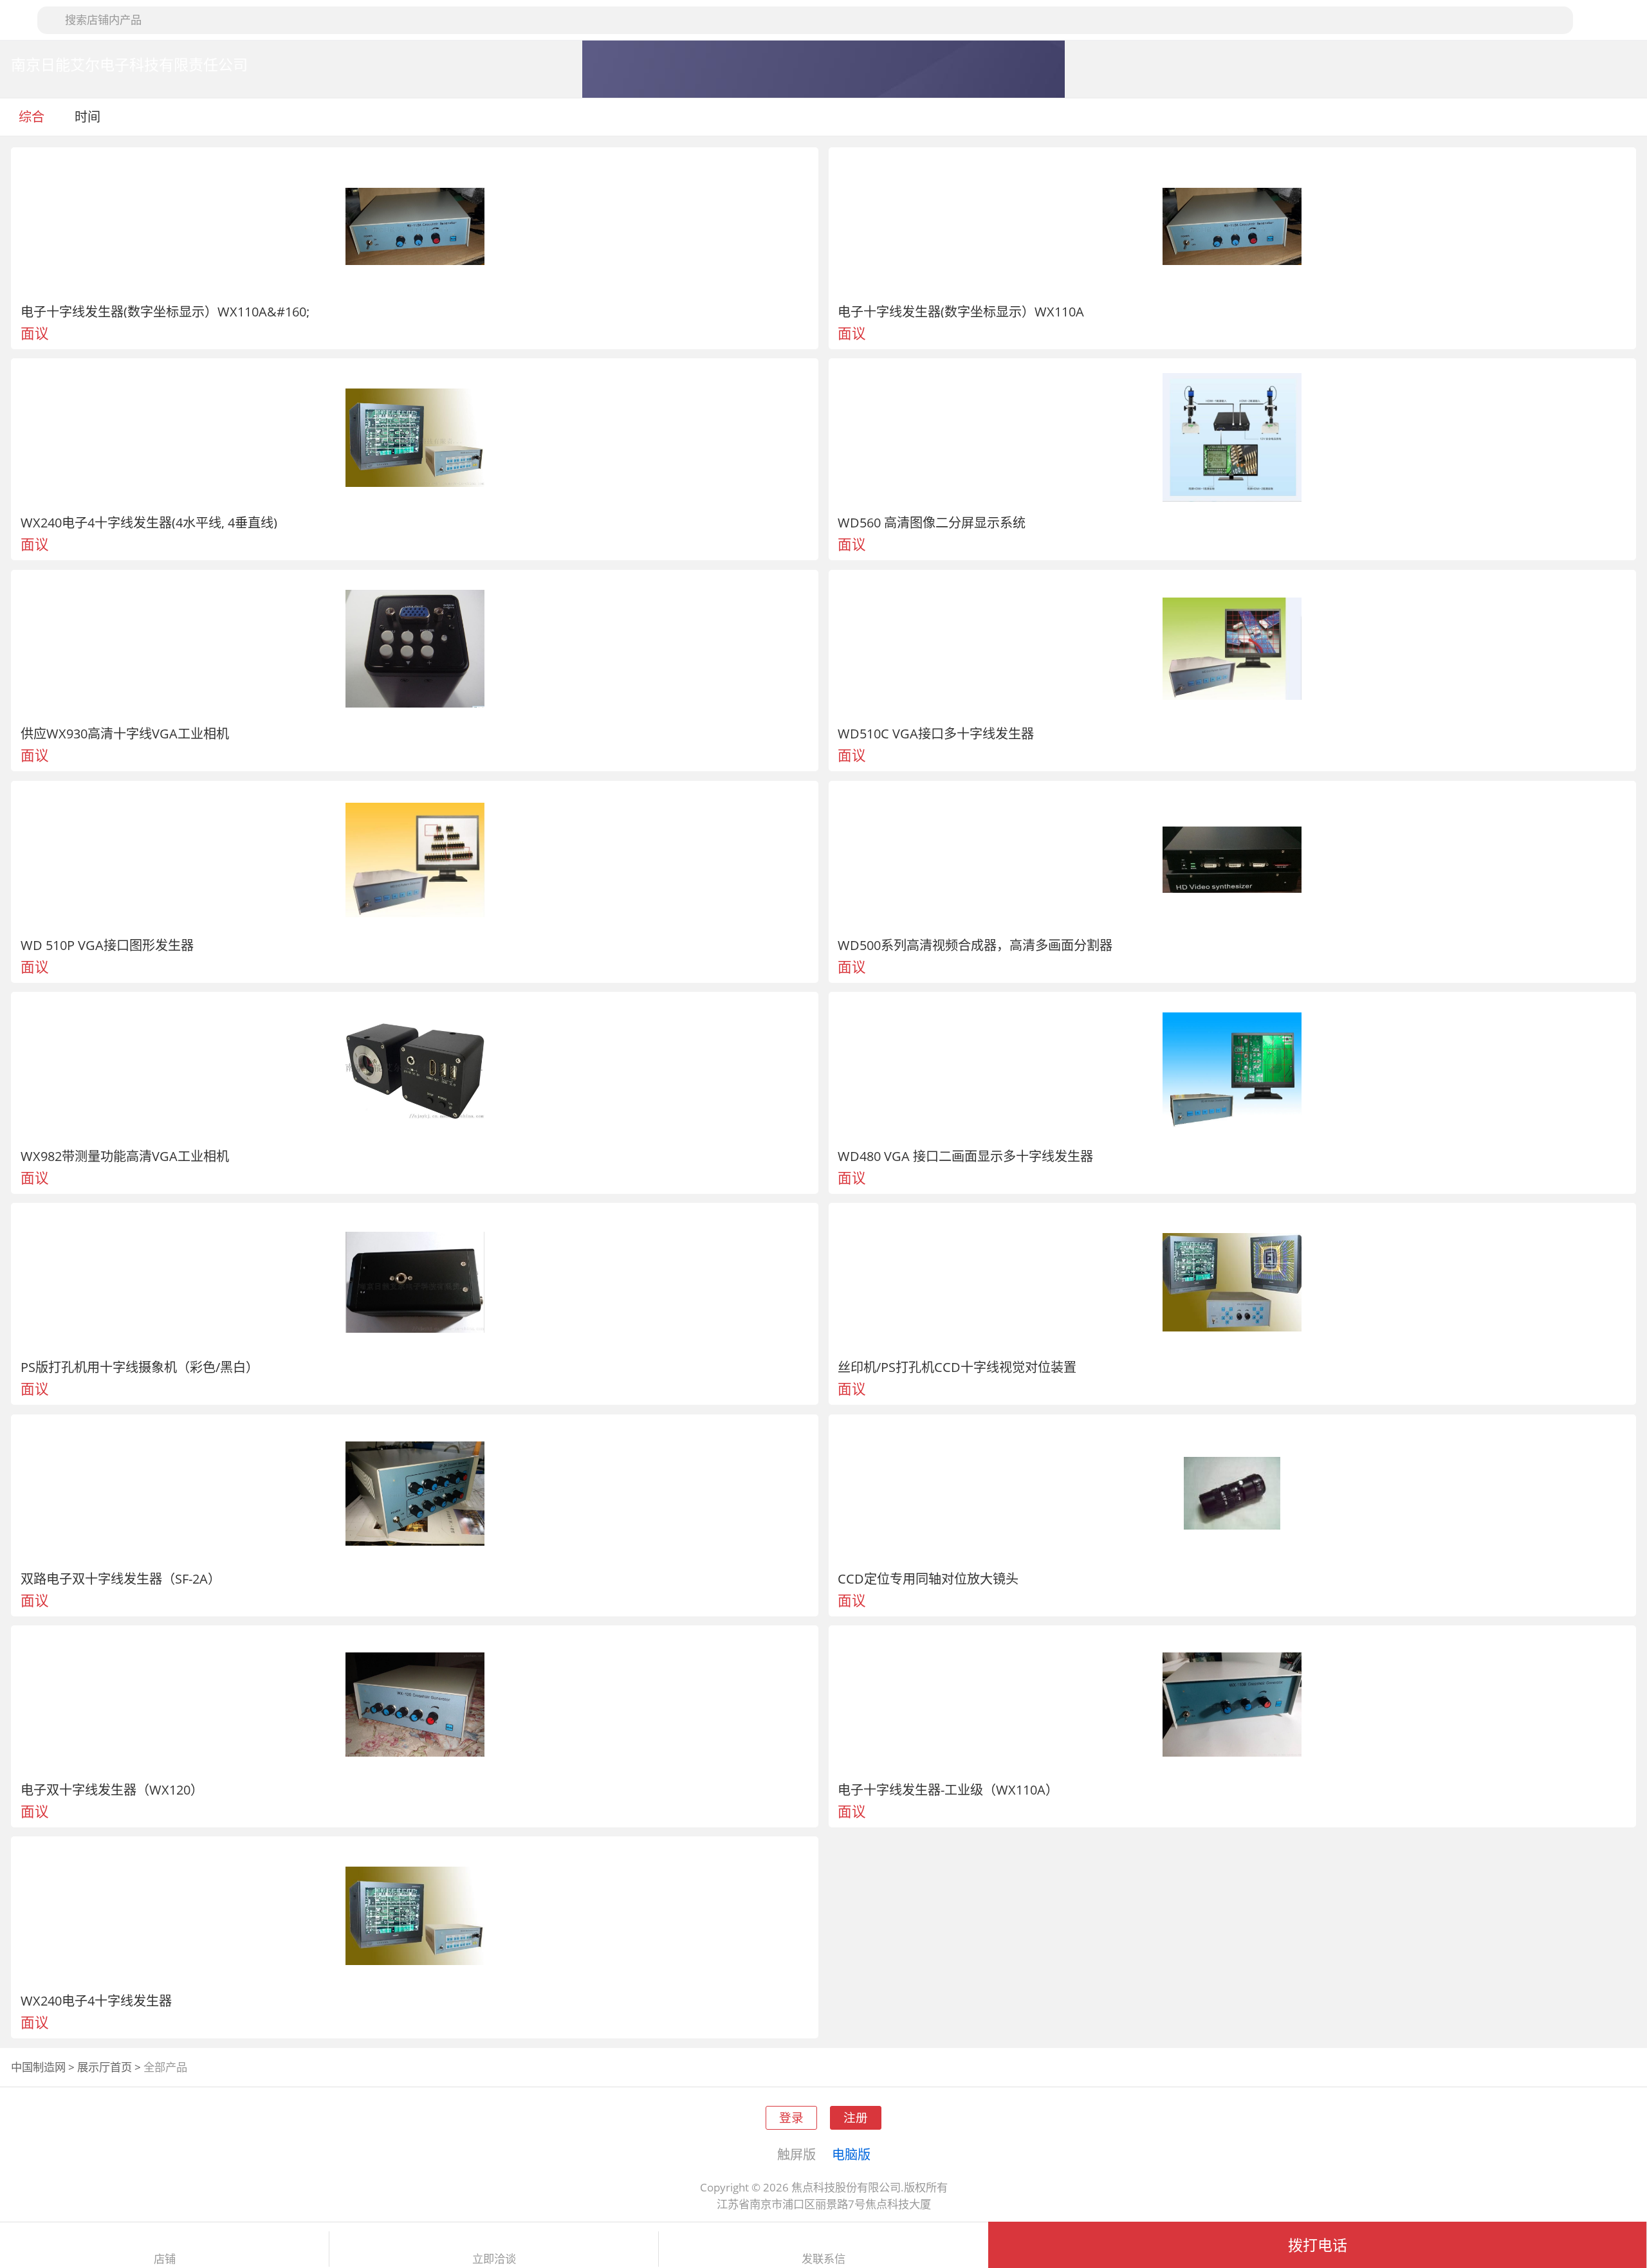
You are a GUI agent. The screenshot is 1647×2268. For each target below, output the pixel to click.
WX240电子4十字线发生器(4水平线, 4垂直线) (149, 522)
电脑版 (851, 2154)
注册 (856, 2117)
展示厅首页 (105, 2067)
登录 (791, 2117)
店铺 (165, 2259)
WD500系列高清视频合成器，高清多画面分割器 (975, 945)
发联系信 (823, 2259)
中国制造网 (38, 2067)
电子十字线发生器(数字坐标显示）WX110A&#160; (165, 311)
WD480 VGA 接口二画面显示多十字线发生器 (965, 1156)
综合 (32, 116)
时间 (89, 116)
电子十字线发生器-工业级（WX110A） (948, 1789)
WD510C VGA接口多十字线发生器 (936, 733)
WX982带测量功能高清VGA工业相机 (125, 1156)
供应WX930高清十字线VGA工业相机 (125, 733)
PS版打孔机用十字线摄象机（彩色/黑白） (140, 1367)
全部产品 (165, 2067)
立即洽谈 (494, 2259)
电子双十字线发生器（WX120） (112, 1789)
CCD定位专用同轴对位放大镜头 (928, 1578)
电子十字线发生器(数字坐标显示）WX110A (961, 311)
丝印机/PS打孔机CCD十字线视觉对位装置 (957, 1367)
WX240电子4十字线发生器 (96, 2000)
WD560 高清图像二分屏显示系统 (932, 522)
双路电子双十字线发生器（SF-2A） (121, 1578)
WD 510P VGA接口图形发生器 (107, 945)
